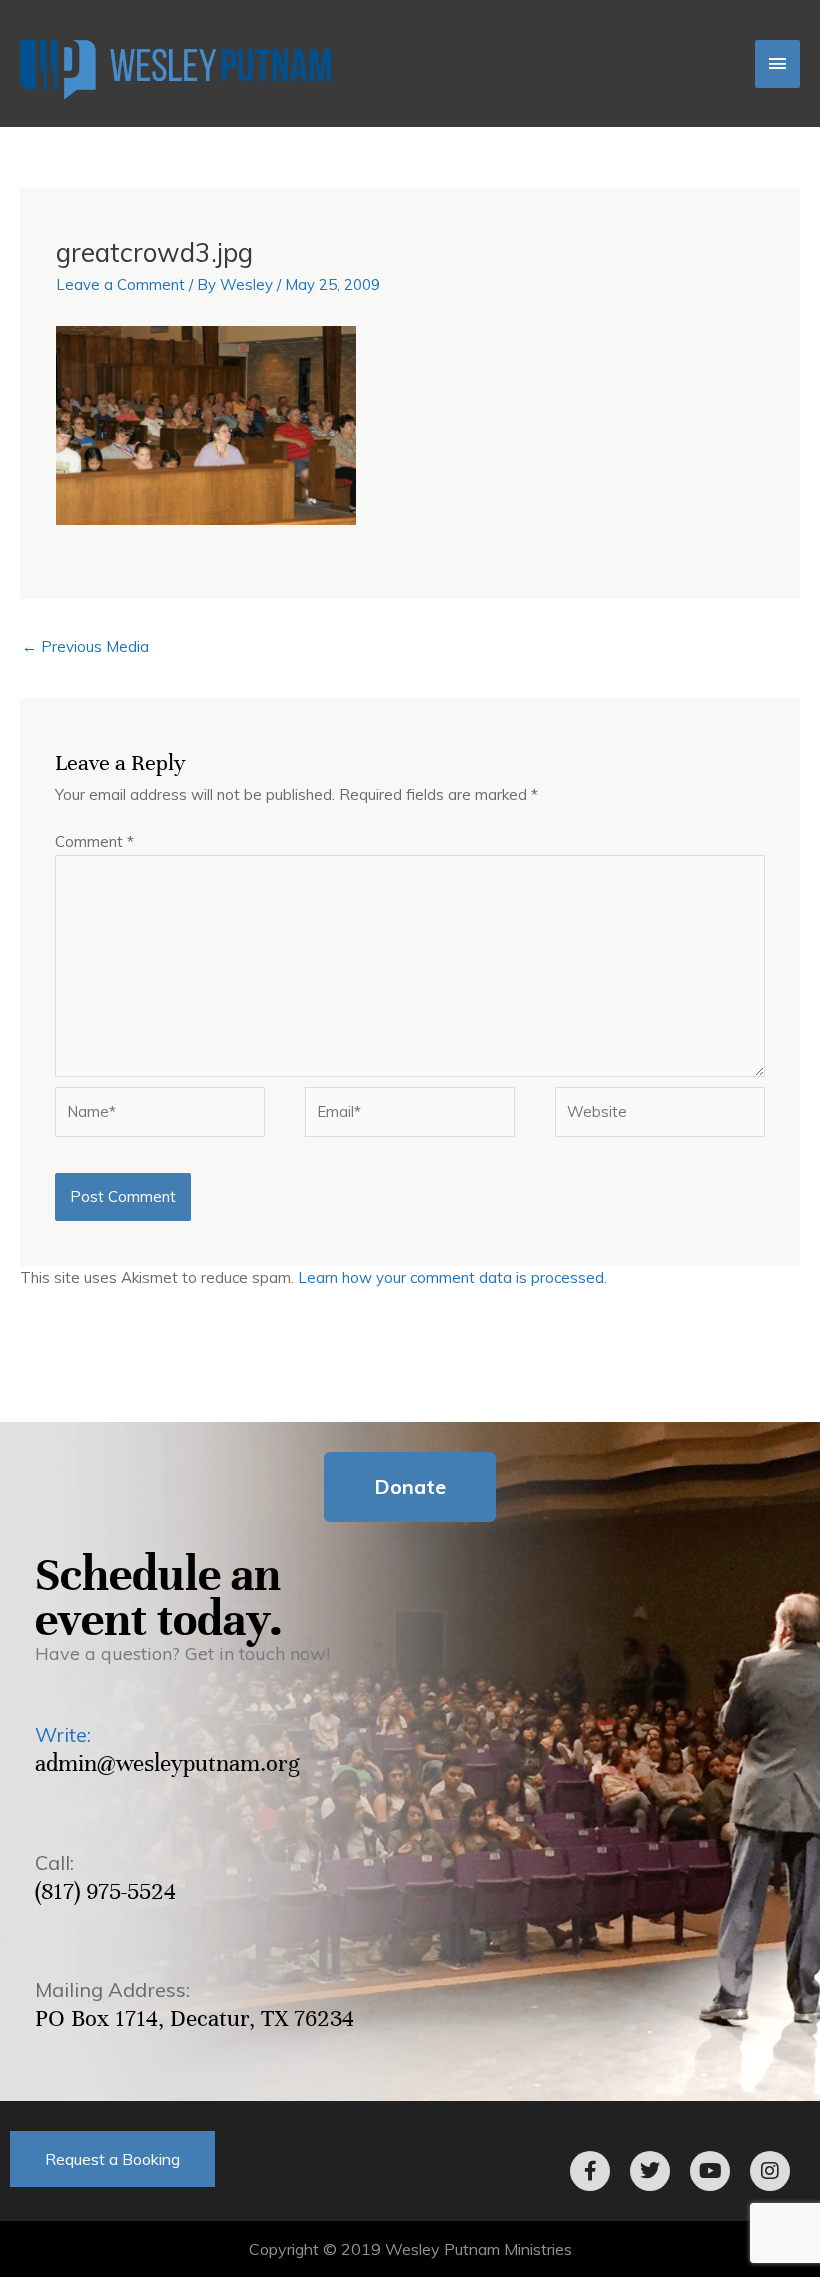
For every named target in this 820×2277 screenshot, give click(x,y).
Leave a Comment (120, 284)
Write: (63, 1734)
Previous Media (85, 646)
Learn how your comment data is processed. (452, 1277)
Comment (94, 841)
